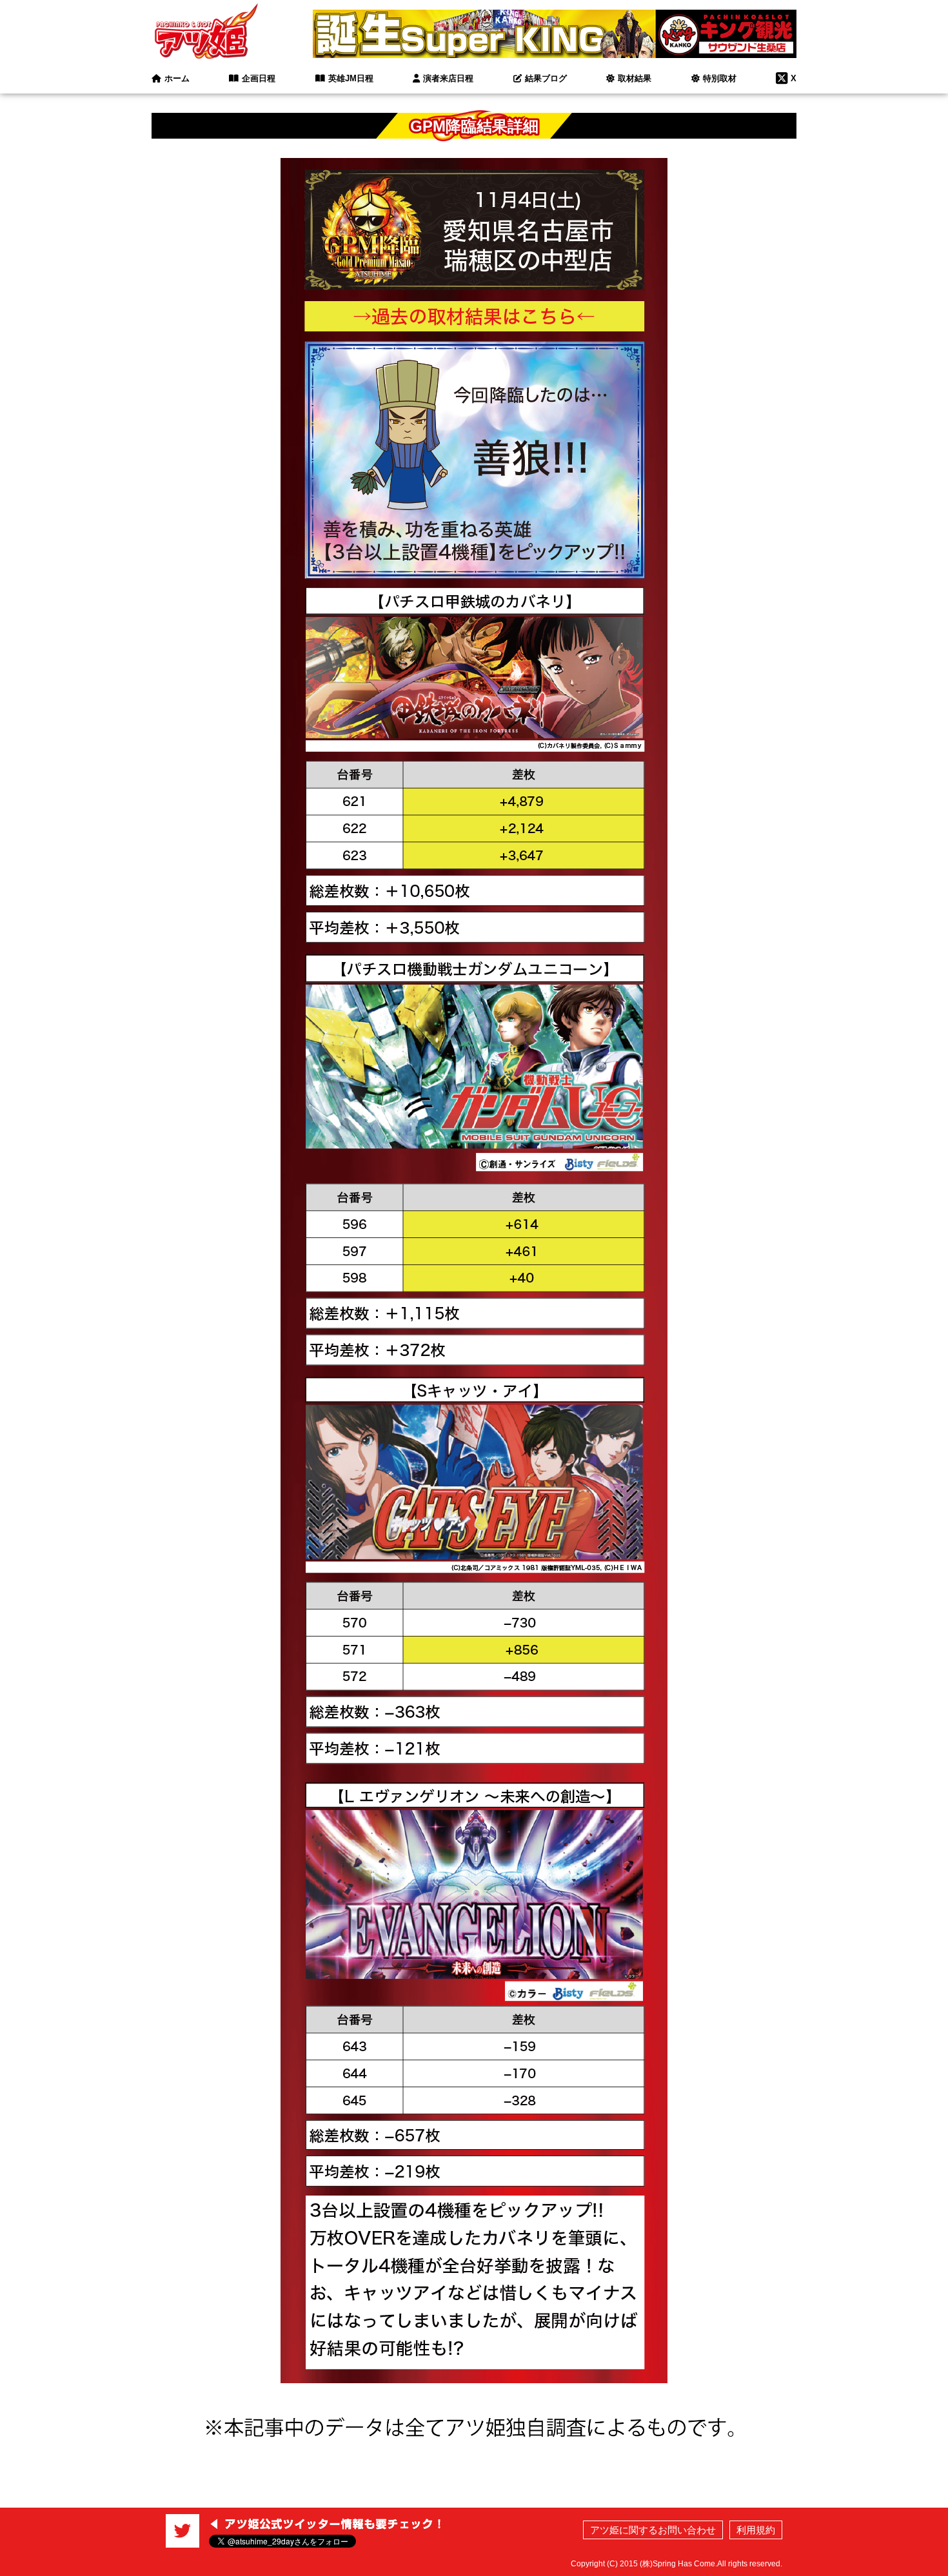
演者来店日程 (448, 78)
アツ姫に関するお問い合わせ (653, 2530)
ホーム (177, 78)
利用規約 (756, 2530)
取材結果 (635, 78)
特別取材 (720, 78)
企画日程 (259, 78)
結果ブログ (546, 78)
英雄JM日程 (351, 78)
